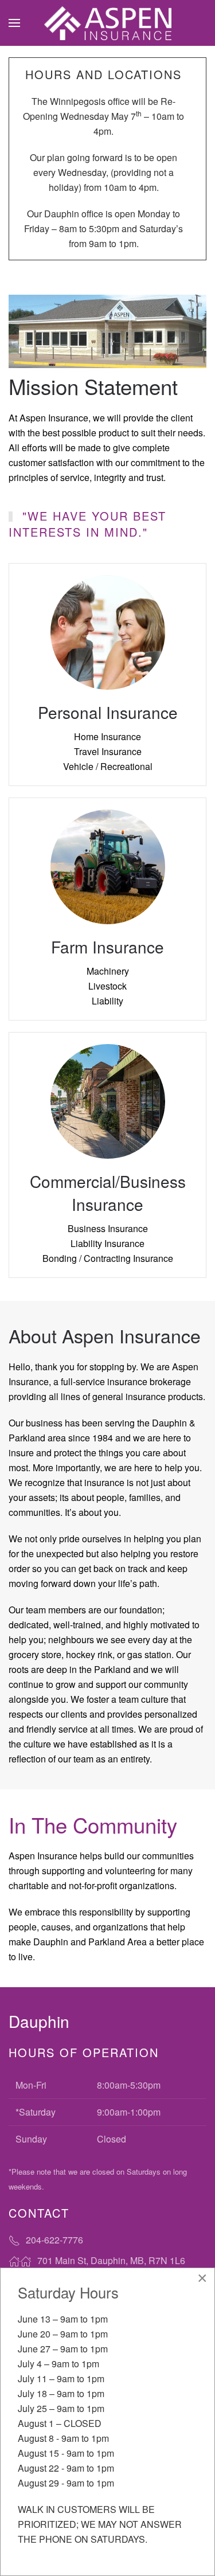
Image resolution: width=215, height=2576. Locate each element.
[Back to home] (108, 23)
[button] (14, 23)
